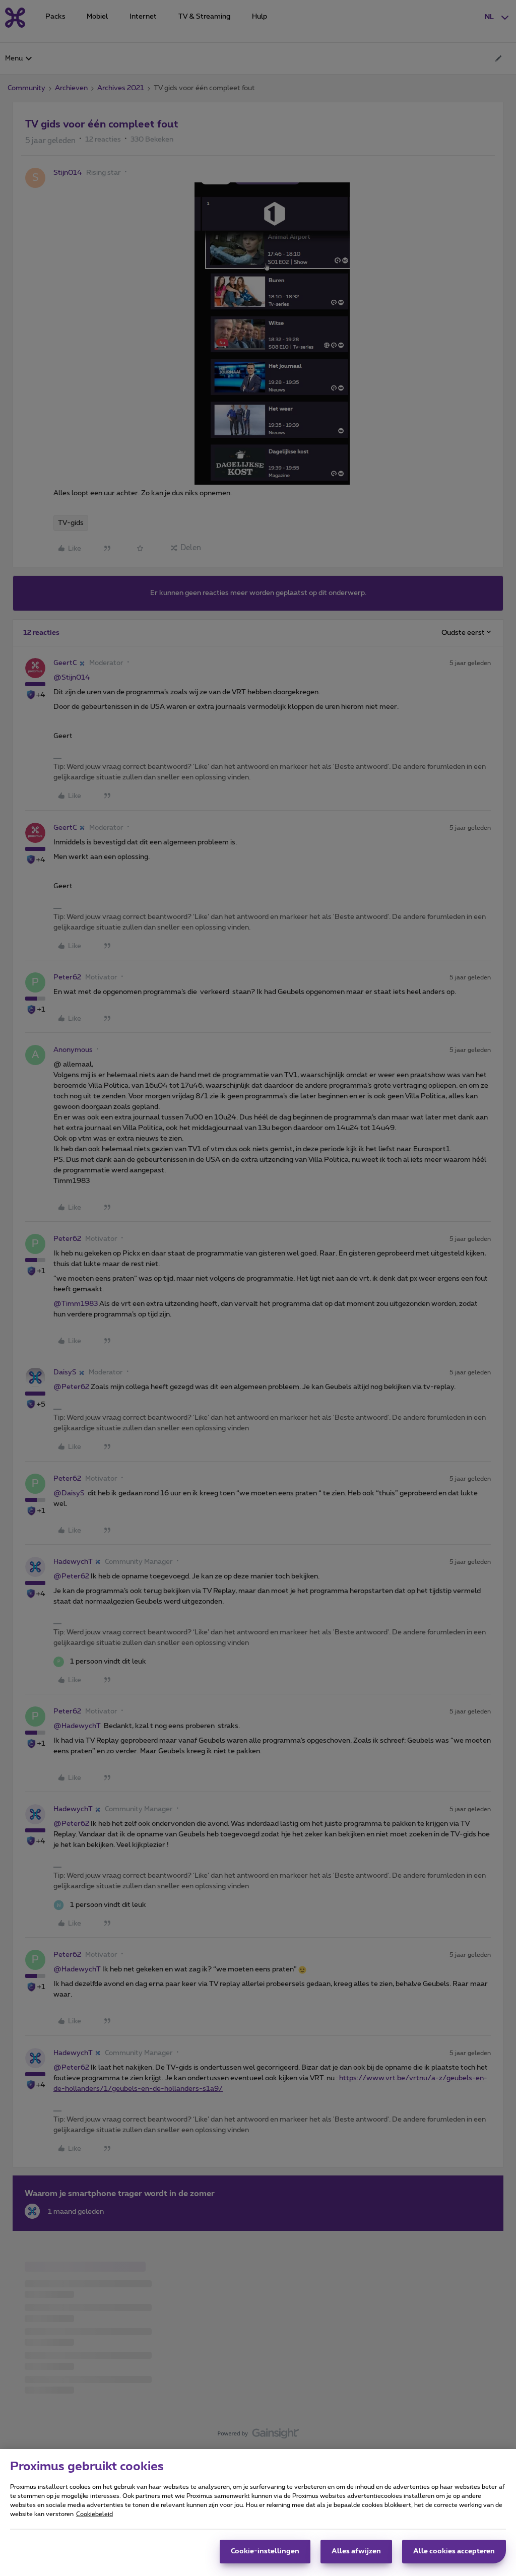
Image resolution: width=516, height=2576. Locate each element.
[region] (258, 2513)
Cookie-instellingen (265, 2551)
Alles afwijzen (356, 2551)
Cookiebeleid (94, 2514)
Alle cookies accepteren (454, 2551)
